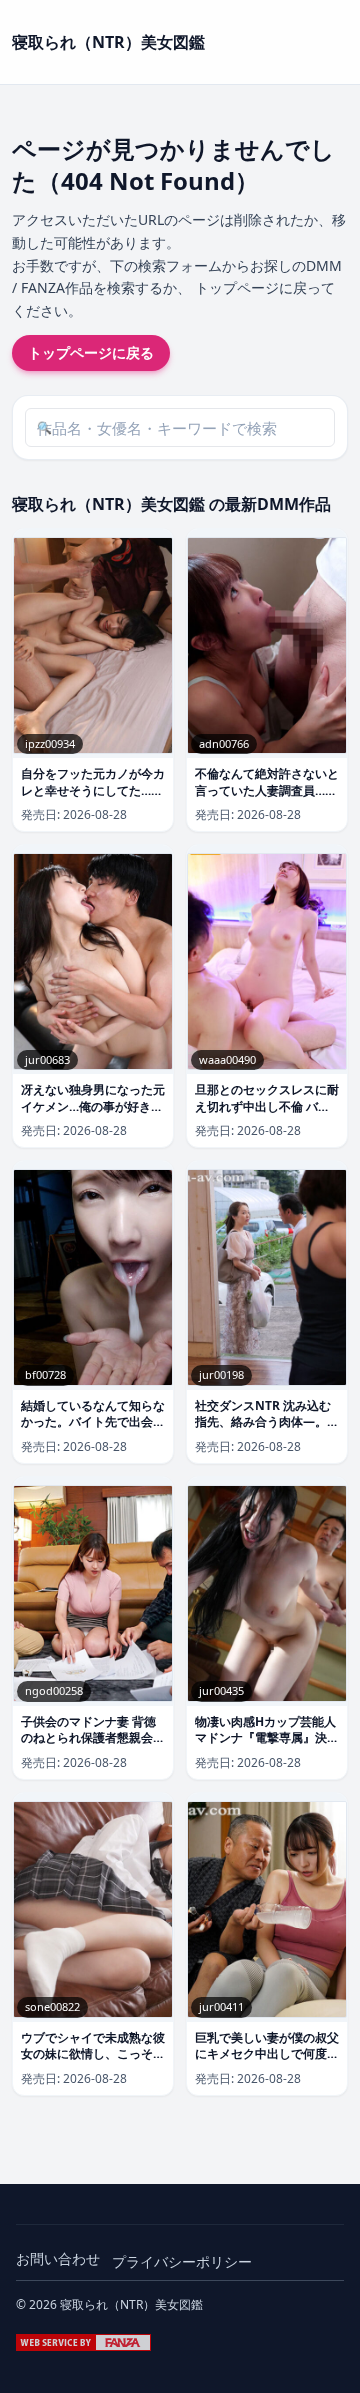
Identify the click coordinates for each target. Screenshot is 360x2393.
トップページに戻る (91, 352)
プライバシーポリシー (182, 2261)
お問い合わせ (58, 2258)
